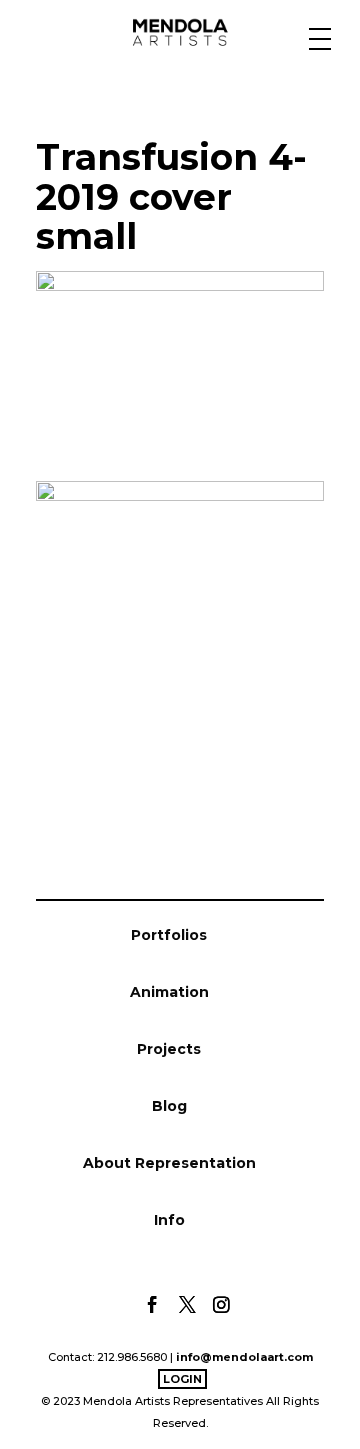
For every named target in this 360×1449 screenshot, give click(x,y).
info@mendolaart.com (244, 1357)
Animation (169, 992)
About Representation (169, 1163)
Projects (169, 1049)
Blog (169, 1106)
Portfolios (169, 935)
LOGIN (182, 1379)
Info (169, 1220)
